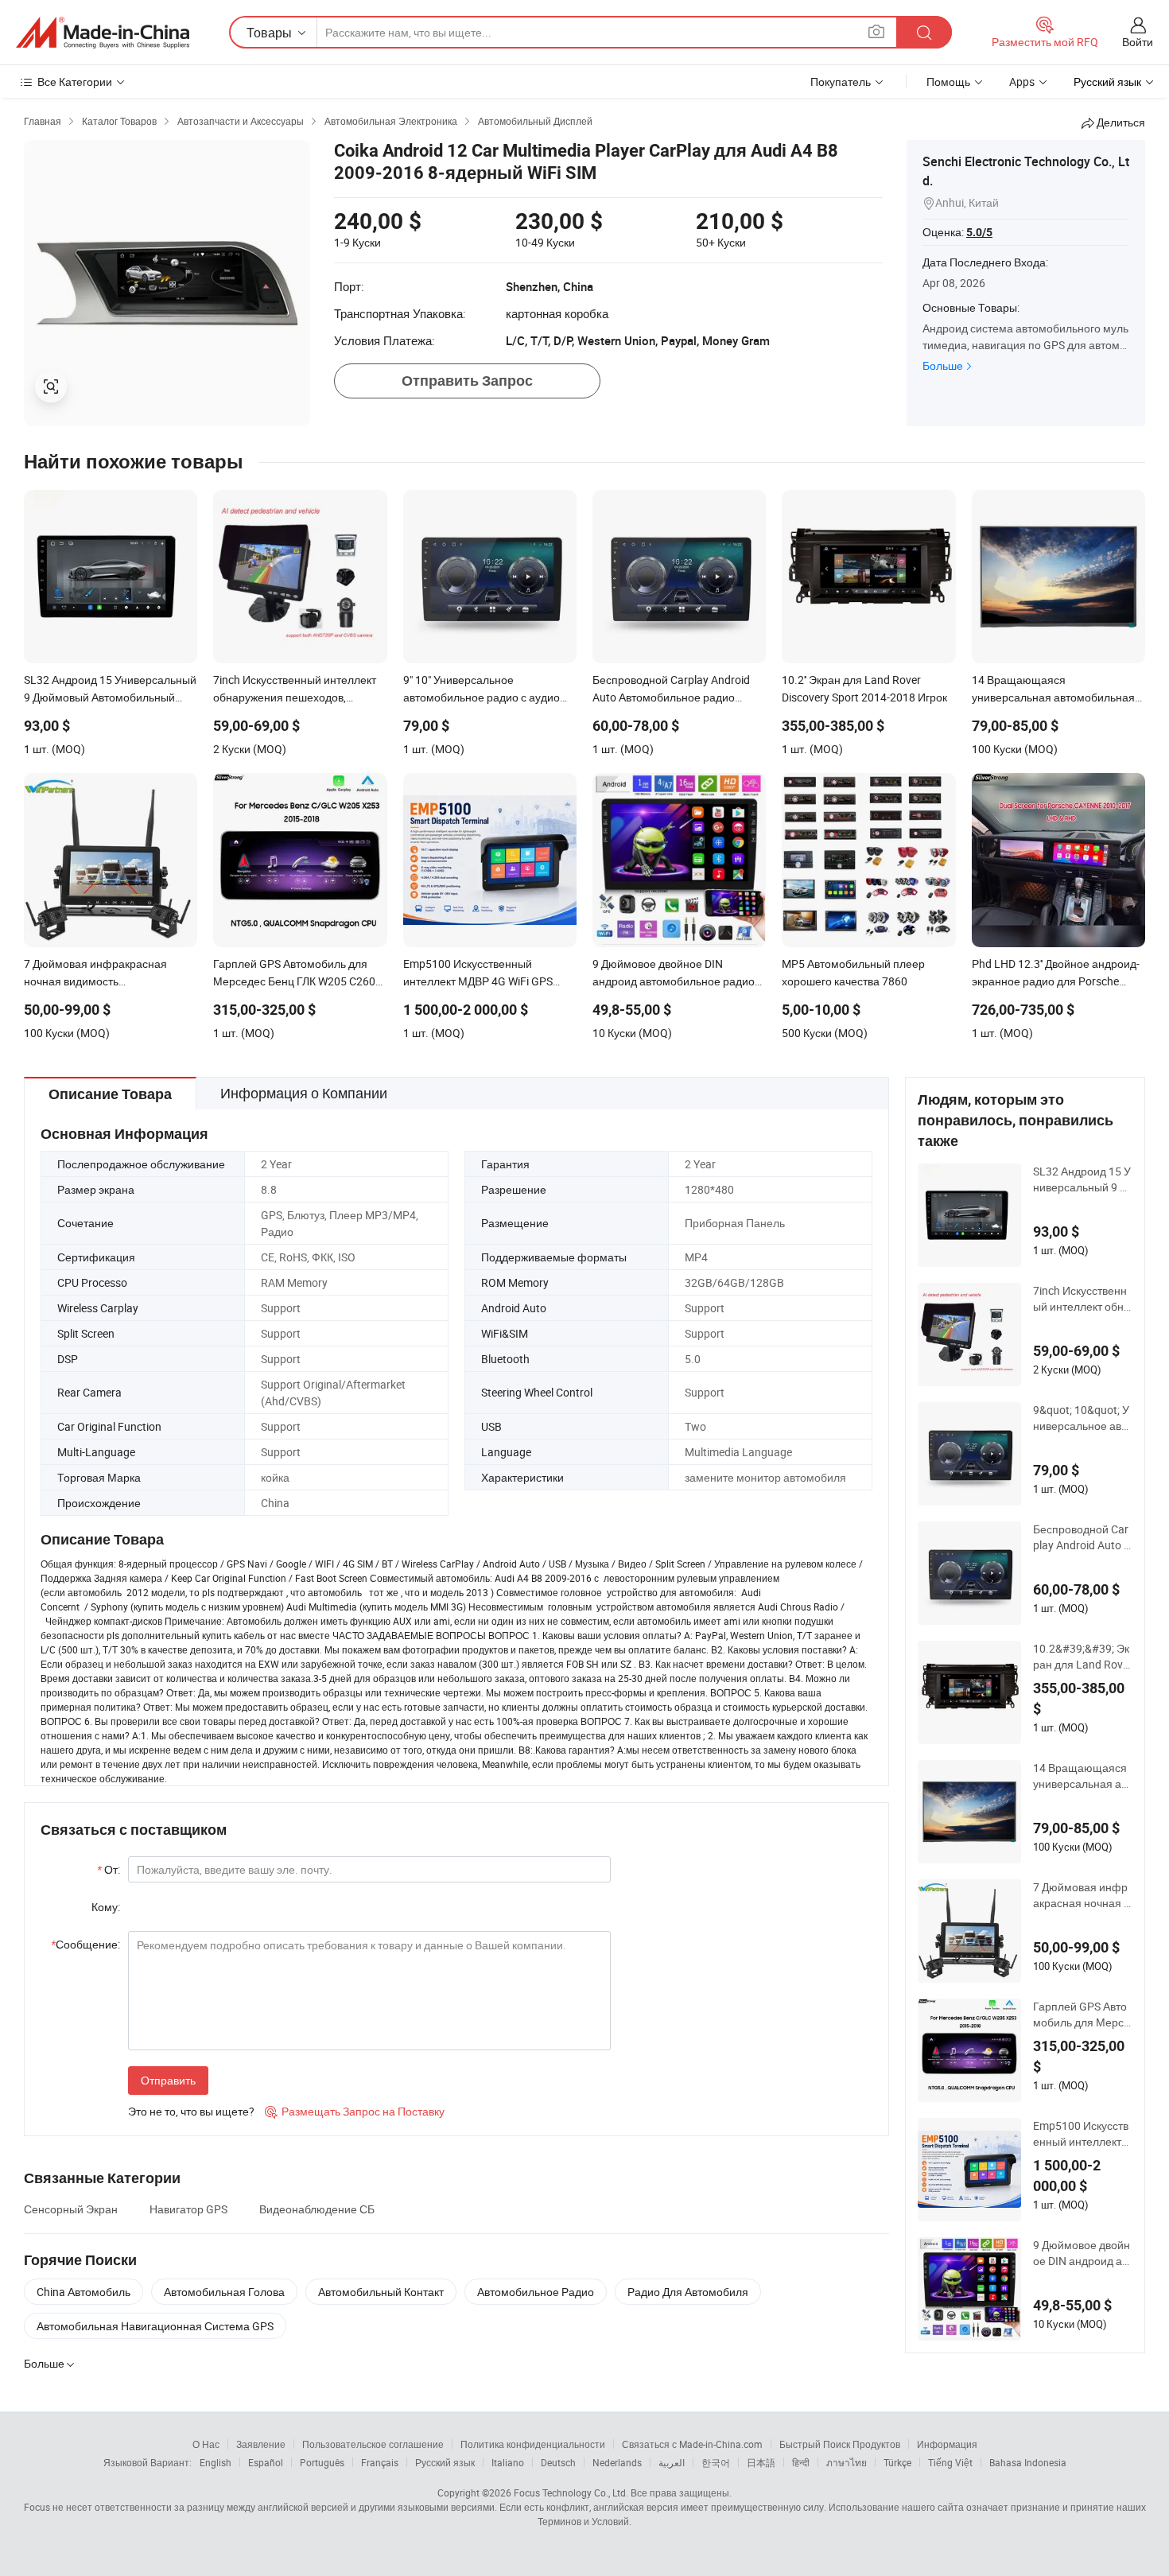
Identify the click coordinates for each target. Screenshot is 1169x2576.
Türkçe (897, 2462)
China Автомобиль (83, 2292)
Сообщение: (85, 1944)
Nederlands (617, 2462)
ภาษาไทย (847, 2462)
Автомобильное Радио (536, 2292)
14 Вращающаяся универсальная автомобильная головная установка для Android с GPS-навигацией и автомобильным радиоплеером (1082, 1776)
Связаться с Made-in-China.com (692, 2444)
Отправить (168, 2080)
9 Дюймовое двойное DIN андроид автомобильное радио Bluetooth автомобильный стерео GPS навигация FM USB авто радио (1083, 2253)
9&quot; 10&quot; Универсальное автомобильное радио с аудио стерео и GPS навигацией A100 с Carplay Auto (1083, 1418)
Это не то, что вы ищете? (191, 2111)
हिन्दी (801, 2462)
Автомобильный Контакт (381, 2292)
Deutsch (558, 2462)
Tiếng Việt (950, 2462)
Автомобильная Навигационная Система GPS (155, 2326)
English (216, 2462)
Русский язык (445, 2462)
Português (322, 2462)
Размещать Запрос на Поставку (355, 2111)
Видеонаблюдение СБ (317, 2209)
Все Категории (75, 82)
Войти (1138, 42)
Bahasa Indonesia (1028, 2462)
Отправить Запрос (467, 381)
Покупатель (841, 82)
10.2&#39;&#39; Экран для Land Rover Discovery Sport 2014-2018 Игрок (1083, 1657)
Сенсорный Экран (71, 2209)
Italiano (508, 2462)
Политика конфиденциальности (533, 2444)
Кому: (106, 1907)
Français (380, 2462)
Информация (947, 2444)
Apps (1022, 82)
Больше (943, 365)
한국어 (716, 2462)
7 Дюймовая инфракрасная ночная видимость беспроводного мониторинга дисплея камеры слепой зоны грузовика (1083, 1895)
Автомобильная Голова (224, 2292)
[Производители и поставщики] (103, 33)
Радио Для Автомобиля (688, 2292)
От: (109, 1869)
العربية (672, 2462)
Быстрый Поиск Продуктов (840, 2444)
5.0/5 (979, 232)
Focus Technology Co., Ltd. (571, 2492)
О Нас (206, 2444)
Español (266, 2462)
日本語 (761, 2462)
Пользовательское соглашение (373, 2444)
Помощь (948, 82)
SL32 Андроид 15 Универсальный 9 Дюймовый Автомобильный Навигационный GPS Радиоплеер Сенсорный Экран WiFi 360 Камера (1083, 1179)
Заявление (261, 2444)
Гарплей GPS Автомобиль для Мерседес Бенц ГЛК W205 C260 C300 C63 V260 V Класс (1083, 2015)
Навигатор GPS (188, 2209)
